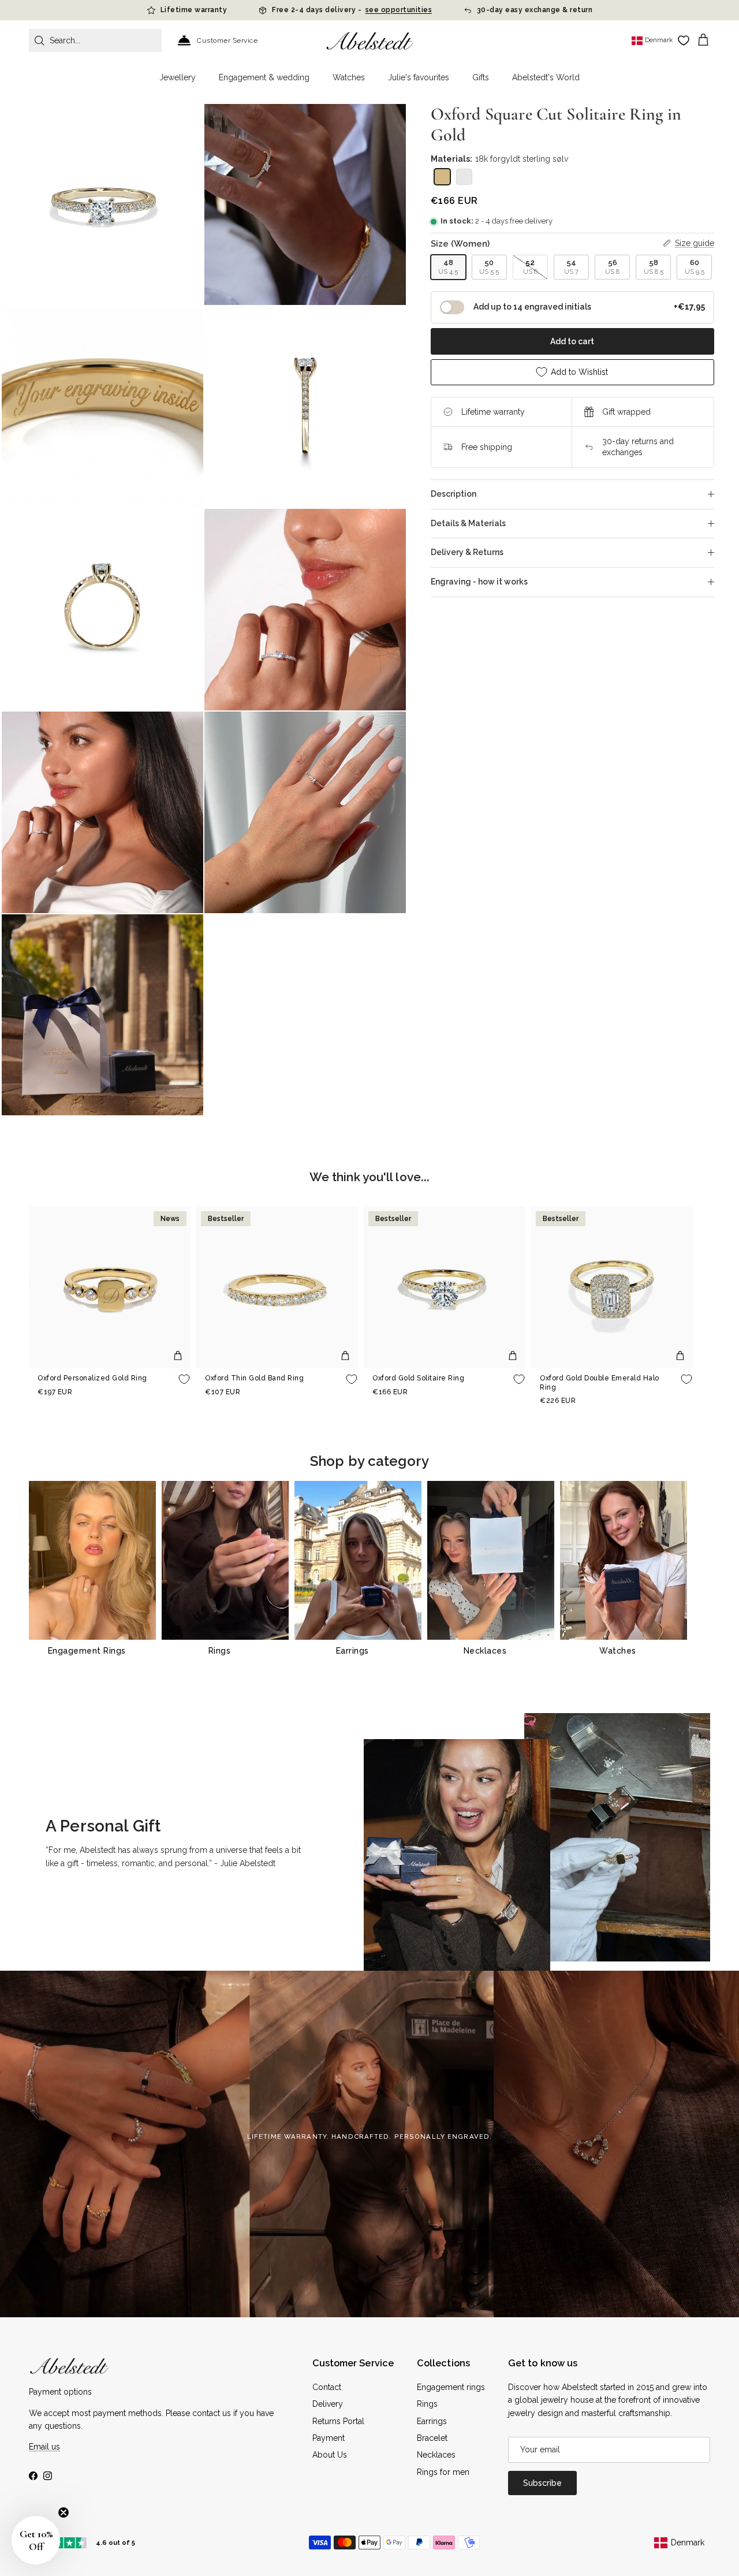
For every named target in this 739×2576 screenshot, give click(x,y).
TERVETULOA (456, 1375)
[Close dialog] (530, 1199)
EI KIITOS (456, 1411)
